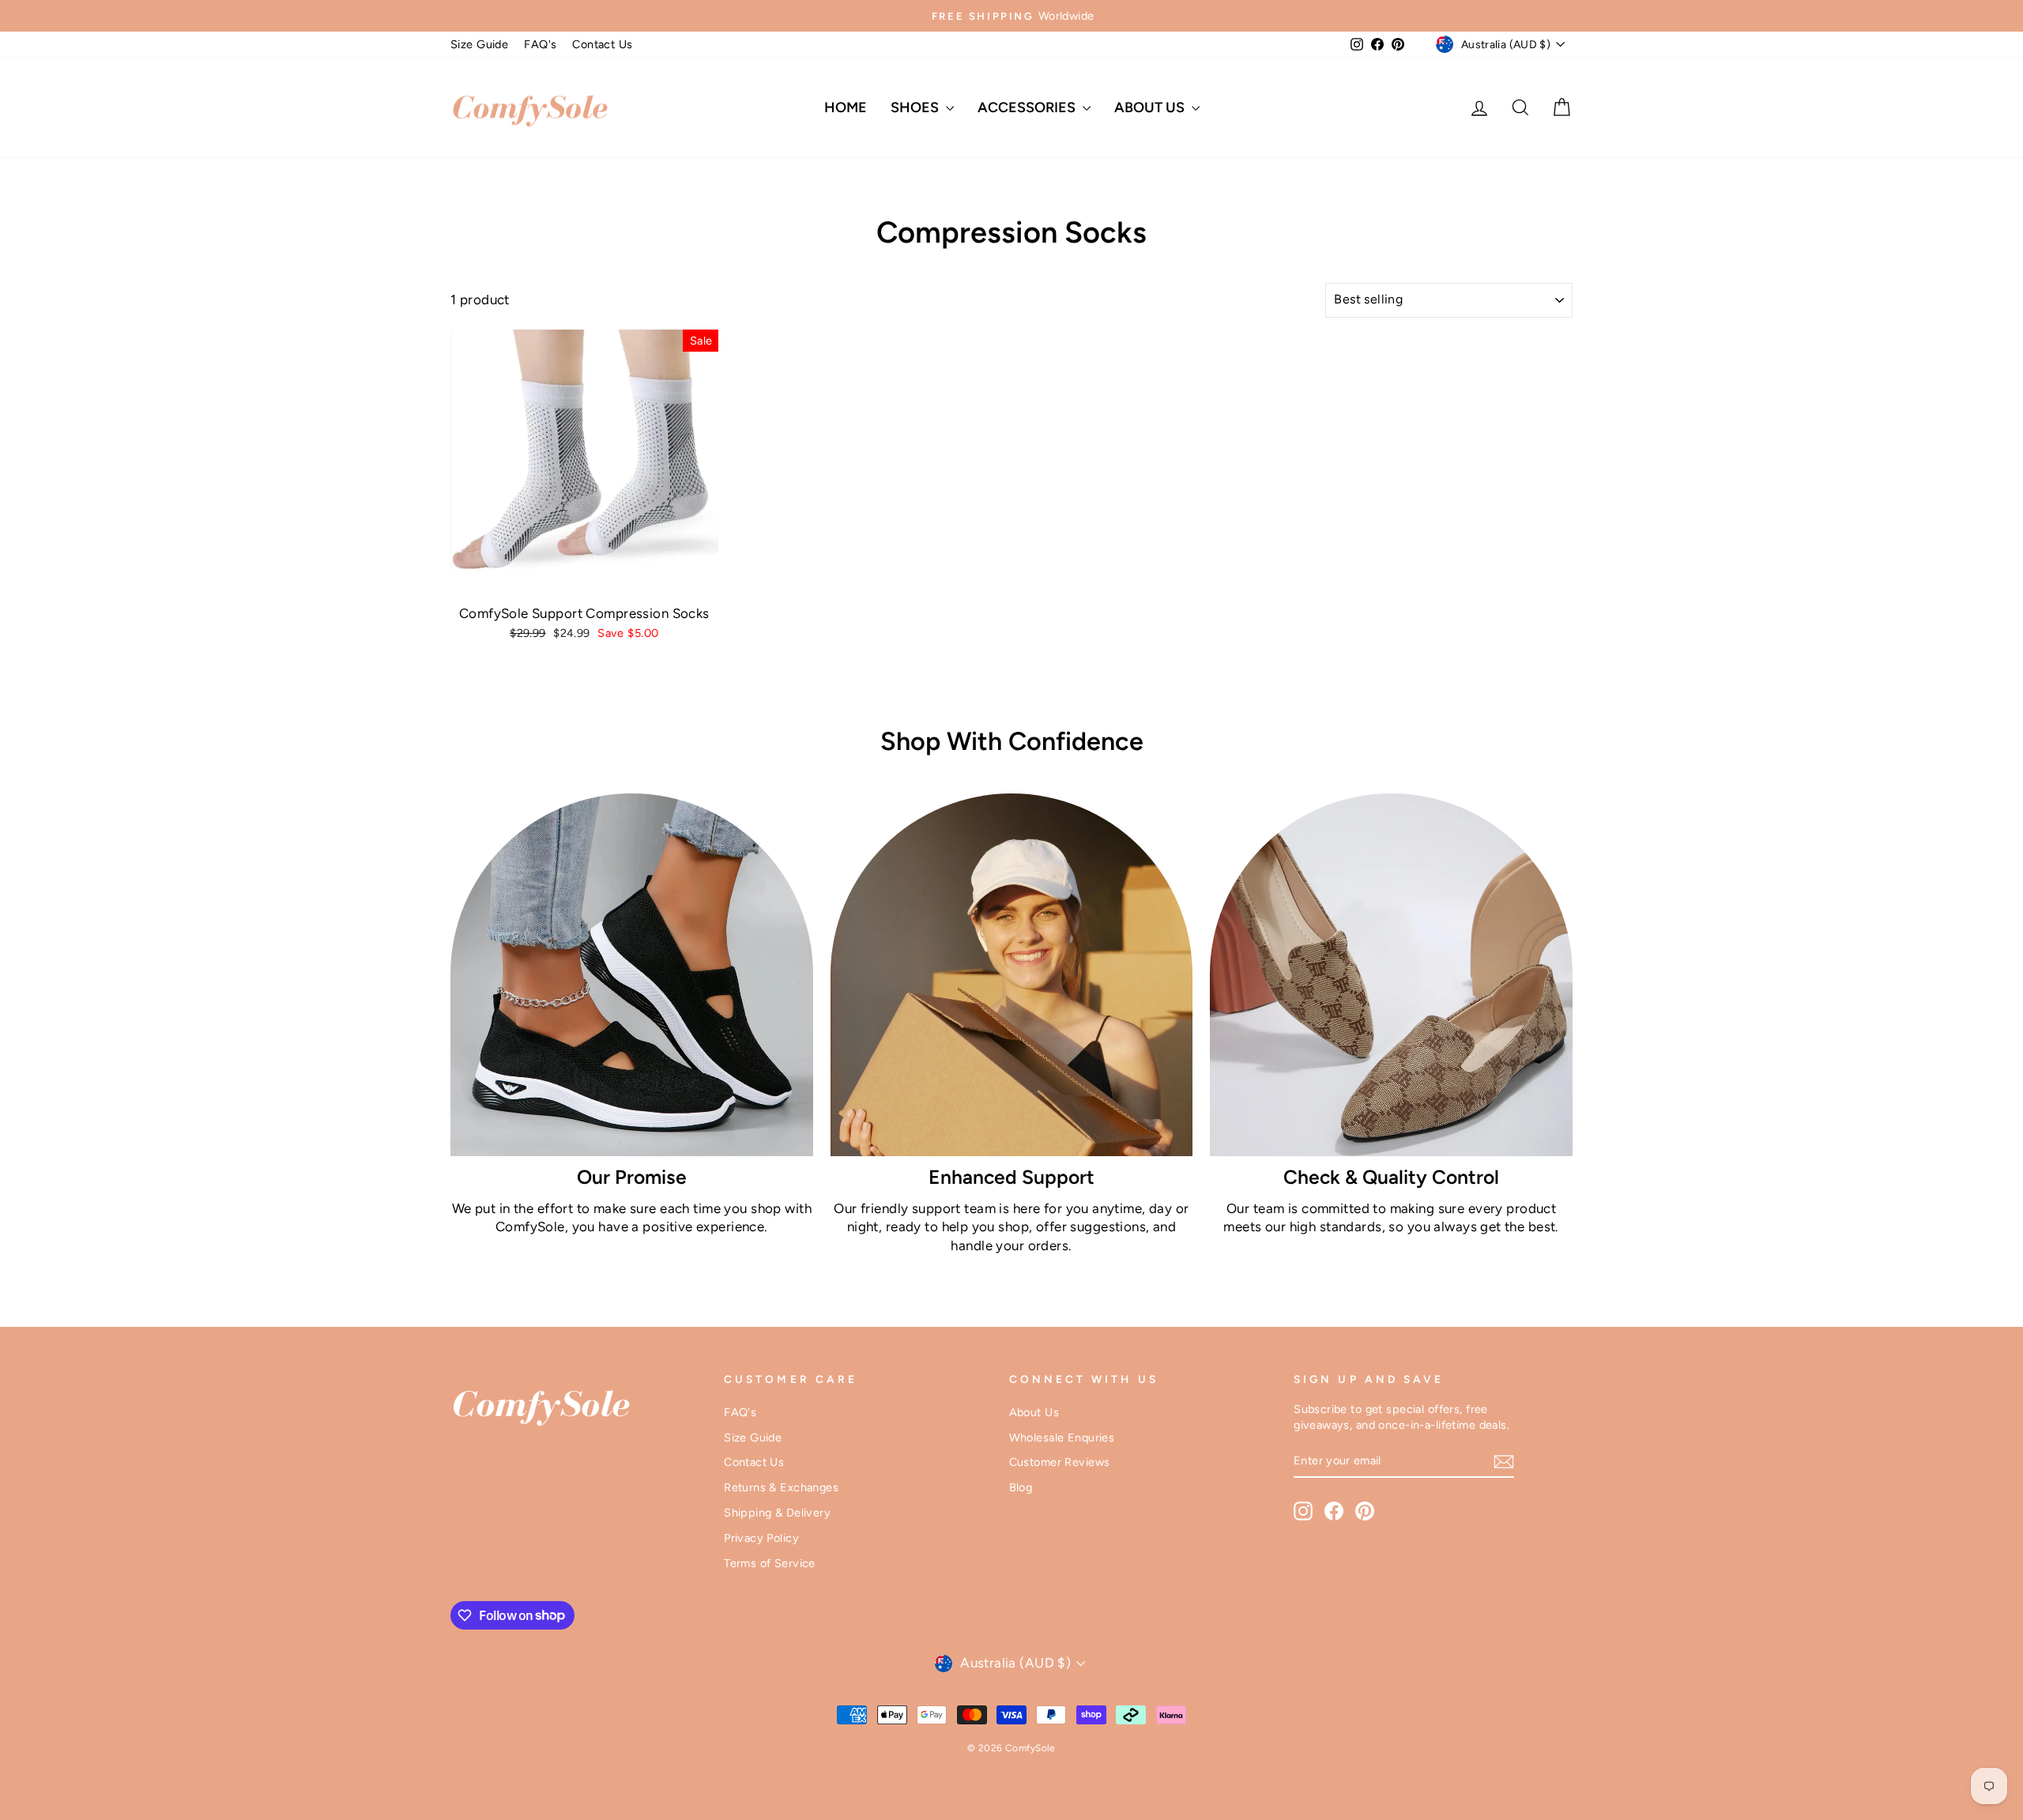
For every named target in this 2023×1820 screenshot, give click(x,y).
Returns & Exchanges (781, 1487)
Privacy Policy (761, 1538)
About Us (1151, 107)
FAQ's (540, 44)
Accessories (1028, 107)
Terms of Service (770, 1563)
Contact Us (602, 44)
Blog (1021, 1487)
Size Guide (479, 44)
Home (846, 107)
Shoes (916, 107)
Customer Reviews (1060, 1462)
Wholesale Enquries (1062, 1438)
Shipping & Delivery (777, 1513)
